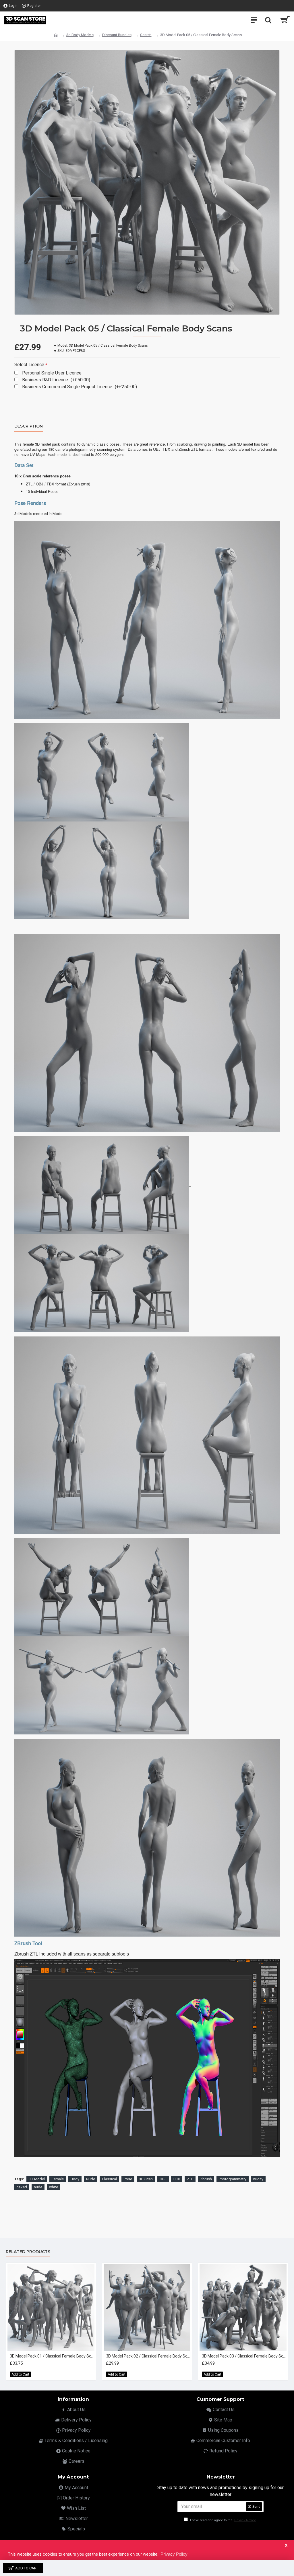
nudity (258, 2179)
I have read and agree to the (223, 2520)
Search (146, 35)
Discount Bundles (117, 35)
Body (75, 2179)
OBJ (163, 2179)
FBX (177, 2179)
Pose (128, 2179)
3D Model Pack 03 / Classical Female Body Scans (244, 2356)
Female (58, 2179)
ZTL (190, 2179)
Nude (91, 2179)
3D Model (37, 2179)
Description (29, 426)
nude (38, 2187)
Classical (109, 2179)
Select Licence (29, 365)
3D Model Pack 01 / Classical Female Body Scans (52, 2356)
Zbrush (206, 2179)
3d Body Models (80, 35)
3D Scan (146, 2179)
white (54, 2187)
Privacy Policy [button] (174, 2554)
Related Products (28, 2252)
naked (22, 2187)
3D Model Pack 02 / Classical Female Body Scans (148, 2356)
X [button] (286, 2545)
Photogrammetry (233, 2179)
